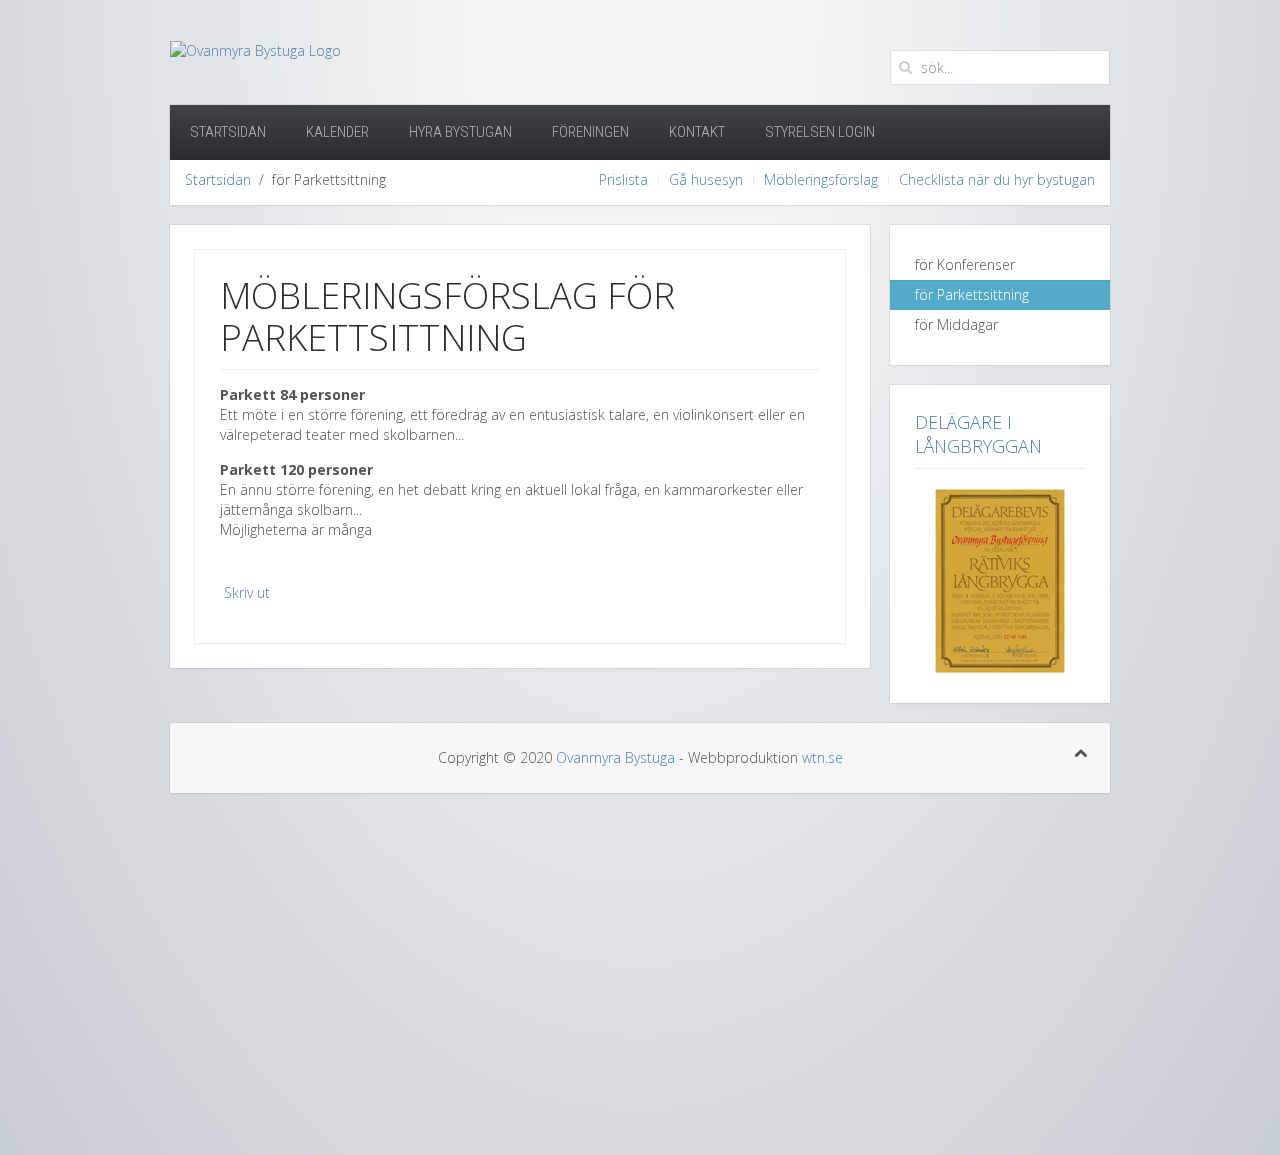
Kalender (337, 132)
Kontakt (697, 132)
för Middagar (956, 324)
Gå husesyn (706, 179)
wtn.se (822, 757)
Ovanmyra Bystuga (615, 757)
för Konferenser (965, 264)
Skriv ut (247, 592)
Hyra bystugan (460, 132)
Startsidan (228, 132)
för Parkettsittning (972, 294)
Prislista (623, 179)
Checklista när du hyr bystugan (997, 179)
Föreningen (590, 132)
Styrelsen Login (820, 132)
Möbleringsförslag (821, 179)
